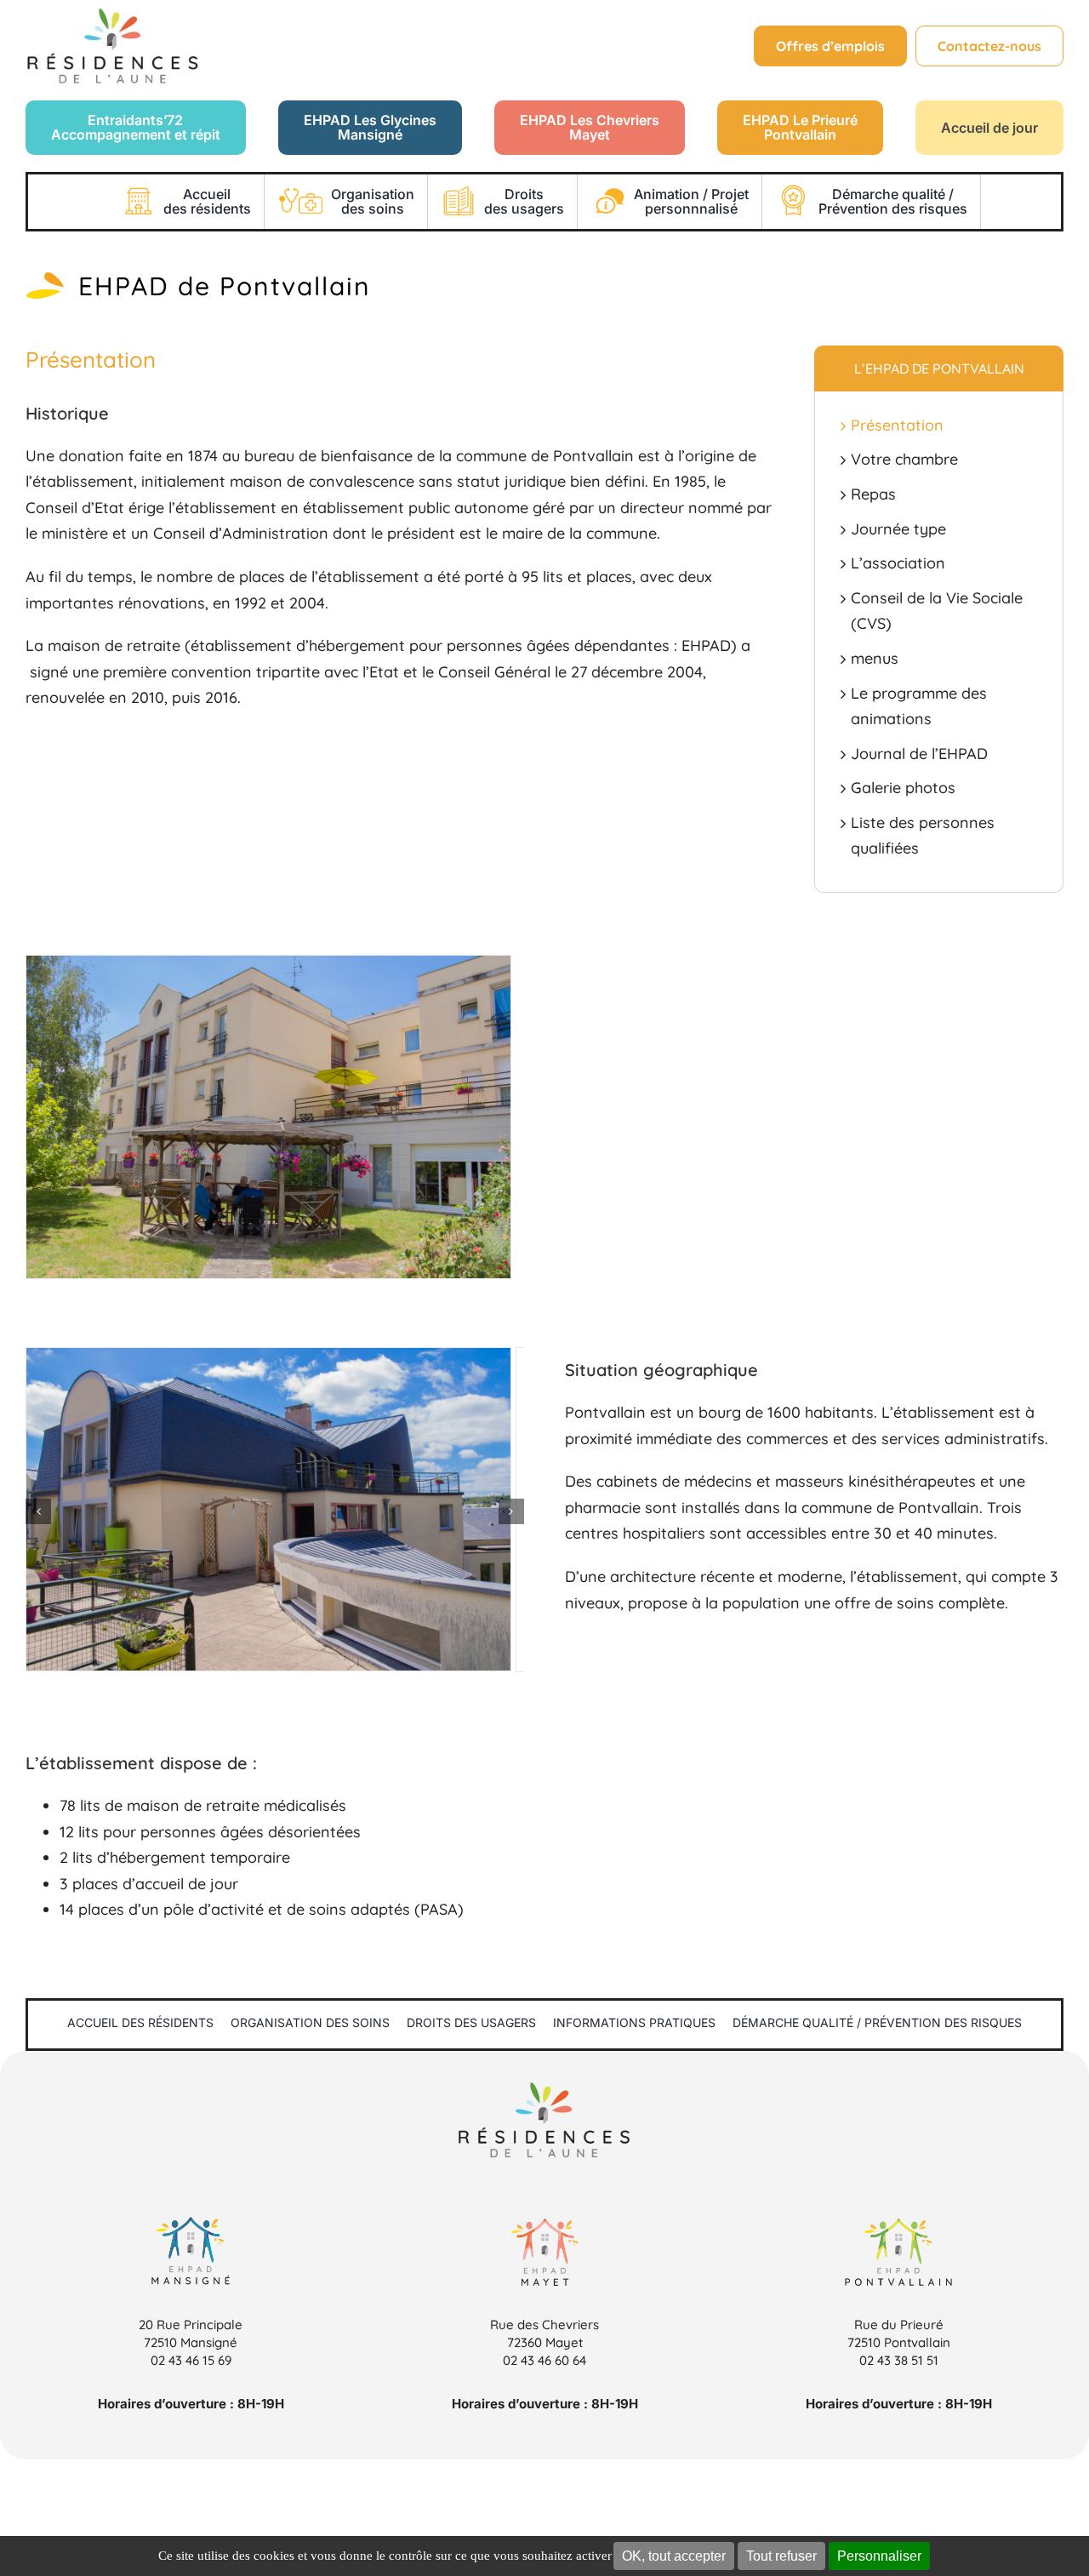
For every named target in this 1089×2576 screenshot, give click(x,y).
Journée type (898, 529)
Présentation (897, 425)
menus (875, 658)
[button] (38, 1511)
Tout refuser (781, 2556)
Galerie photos (903, 788)
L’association (898, 563)
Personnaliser (879, 2556)
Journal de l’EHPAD (919, 754)
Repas (873, 494)
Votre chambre (904, 459)
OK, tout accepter (674, 2556)
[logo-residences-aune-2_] (112, 16)
